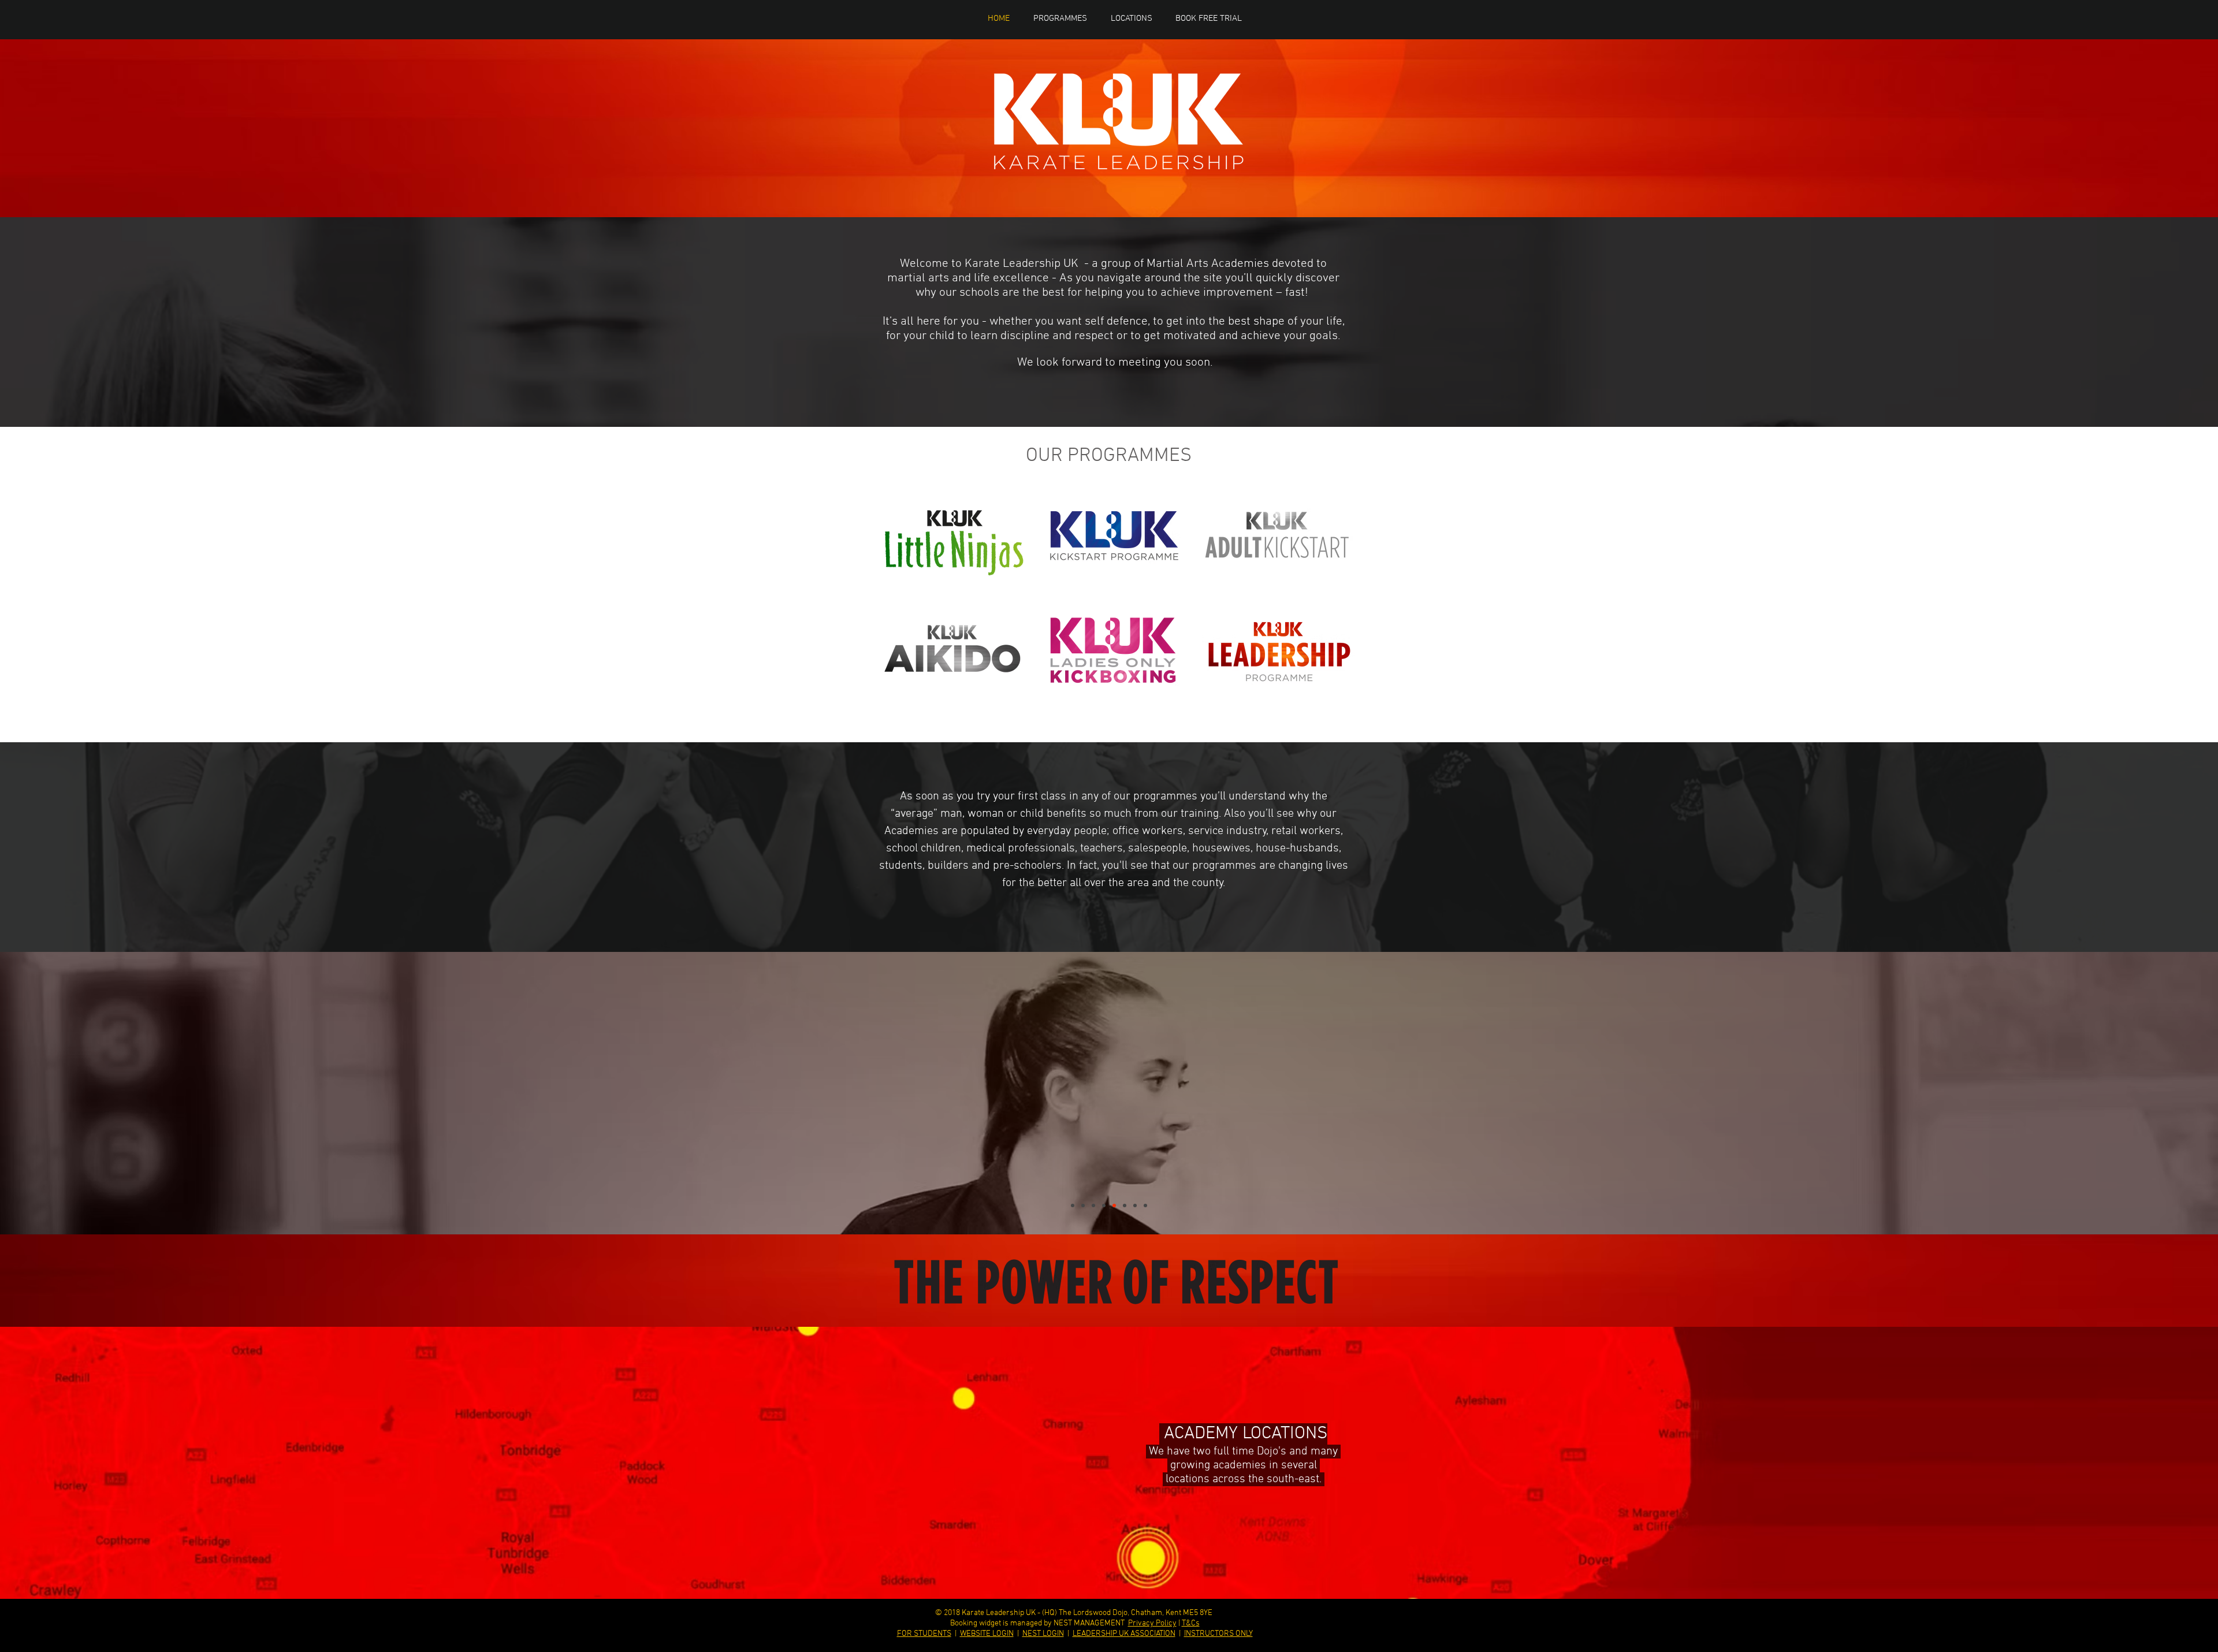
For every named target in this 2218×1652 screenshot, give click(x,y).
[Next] (2155, 1093)
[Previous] (63, 1093)
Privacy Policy (1152, 1623)
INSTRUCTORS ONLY (1218, 1634)
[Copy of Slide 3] (1093, 1205)
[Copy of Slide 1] (1109, 929)
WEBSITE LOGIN (987, 1634)
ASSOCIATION (1153, 1634)
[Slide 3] (1135, 1205)
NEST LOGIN (1043, 1634)
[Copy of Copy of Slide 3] (1073, 1205)
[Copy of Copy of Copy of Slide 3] (1104, 1205)
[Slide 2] (1114, 1205)
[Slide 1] (1109, 404)
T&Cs (1191, 1623)
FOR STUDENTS (924, 1634)
